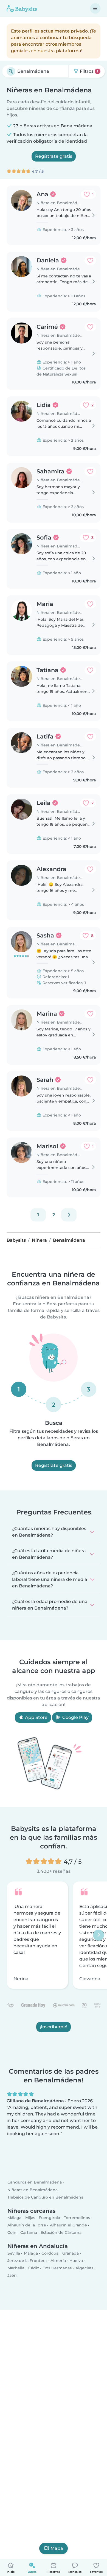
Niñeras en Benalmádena (33, 2190)
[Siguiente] (69, 1215)
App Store (36, 1717)
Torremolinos (77, 2218)
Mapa (57, 2548)
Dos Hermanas (57, 2268)
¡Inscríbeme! (54, 2027)
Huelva (76, 2261)
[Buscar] (11, 71)
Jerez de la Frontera (27, 2261)
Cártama (29, 2233)
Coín (12, 2233)
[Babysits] (22, 8)
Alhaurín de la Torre (27, 2225)
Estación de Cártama (61, 2233)
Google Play (75, 1717)
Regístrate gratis (54, 156)
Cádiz (34, 2268)
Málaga (14, 2218)
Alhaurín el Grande (68, 2225)
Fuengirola (49, 2218)
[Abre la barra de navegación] (95, 8)
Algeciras (84, 2268)
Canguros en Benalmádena (35, 2182)
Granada (71, 2253)
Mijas (30, 2218)
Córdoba (50, 2253)
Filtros (88, 71)
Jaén (12, 2275)
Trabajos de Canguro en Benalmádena (45, 2197)
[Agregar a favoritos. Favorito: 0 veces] (90, 260)
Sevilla (14, 2253)
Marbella (16, 2268)
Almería (58, 2261)
